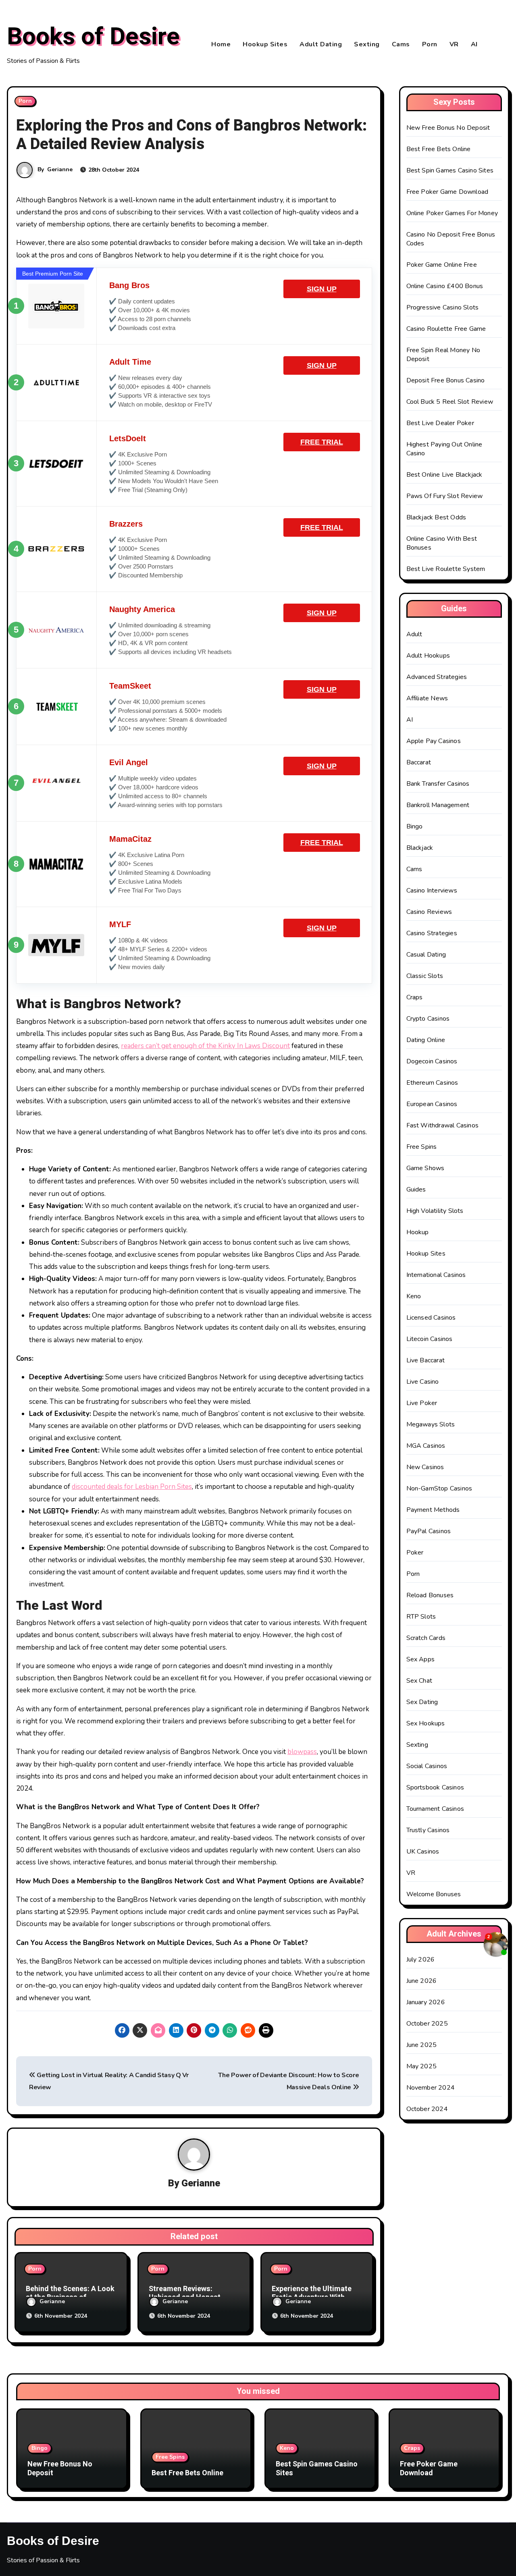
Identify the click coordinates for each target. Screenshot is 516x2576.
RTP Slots (421, 1617)
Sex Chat (419, 1681)
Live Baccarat (426, 1360)
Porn (430, 44)
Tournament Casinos (435, 1809)
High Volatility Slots (435, 1211)
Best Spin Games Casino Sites (450, 170)
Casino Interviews (432, 890)
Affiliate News (427, 698)
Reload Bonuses (430, 1595)
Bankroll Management (438, 805)
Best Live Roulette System (446, 569)
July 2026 (421, 1960)
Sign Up (322, 289)
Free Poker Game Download (447, 192)
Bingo (415, 826)
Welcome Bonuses (434, 1894)
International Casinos (436, 1275)
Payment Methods (433, 1510)
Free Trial (322, 442)
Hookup (418, 1232)
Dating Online (426, 1040)
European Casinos (432, 1104)
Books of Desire (93, 37)
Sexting (367, 44)
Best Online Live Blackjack (444, 475)
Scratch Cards (426, 1638)
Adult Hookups (428, 656)
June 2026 (422, 1981)
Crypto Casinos (428, 1019)
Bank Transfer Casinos (438, 784)
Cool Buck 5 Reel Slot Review (450, 402)
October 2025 (427, 2024)
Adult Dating (321, 44)
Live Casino (423, 1382)
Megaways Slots (431, 1424)
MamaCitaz (130, 839)
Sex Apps (421, 1659)
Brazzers (126, 524)
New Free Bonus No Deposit (448, 128)
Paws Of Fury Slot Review (445, 496)
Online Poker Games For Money (452, 213)
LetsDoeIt (128, 438)
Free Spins (422, 1147)
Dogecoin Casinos (432, 1061)
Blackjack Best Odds (436, 517)
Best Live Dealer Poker (440, 423)
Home (221, 44)
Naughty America (142, 609)
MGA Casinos (426, 1446)
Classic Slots (425, 976)
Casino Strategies (432, 933)
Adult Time (130, 362)
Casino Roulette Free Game (446, 329)
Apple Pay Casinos (434, 741)
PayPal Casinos (429, 1531)
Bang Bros (129, 285)
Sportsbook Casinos (435, 1787)
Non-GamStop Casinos (439, 1488)
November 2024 (431, 2088)
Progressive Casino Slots (443, 307)
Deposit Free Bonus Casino (446, 380)
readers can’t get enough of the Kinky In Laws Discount (205, 1046)
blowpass (302, 1752)
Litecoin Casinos (430, 1339)
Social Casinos (427, 1766)
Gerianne (60, 169)
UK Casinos (423, 1852)
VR (454, 44)
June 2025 (422, 2045)
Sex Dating (422, 1702)
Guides (416, 1189)
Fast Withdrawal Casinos (443, 1125)
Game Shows (425, 1168)
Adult (414, 634)
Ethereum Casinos (432, 1083)
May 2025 (422, 2066)
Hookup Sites (265, 44)
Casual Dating (426, 955)
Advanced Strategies (437, 677)
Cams (401, 44)
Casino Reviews (429, 912)
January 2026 (426, 2002)
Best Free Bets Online (439, 149)
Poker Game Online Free (442, 265)
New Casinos (425, 1467)
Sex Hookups (426, 1723)
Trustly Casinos (428, 1830)
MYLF (120, 924)
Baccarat (419, 762)
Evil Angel (129, 762)
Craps (415, 997)
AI (474, 44)
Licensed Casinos (431, 1318)
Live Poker (422, 1403)
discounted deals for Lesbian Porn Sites (132, 1487)
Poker (415, 1553)
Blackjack (420, 848)
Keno (414, 1296)
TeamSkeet (130, 686)
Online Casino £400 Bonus (445, 286)
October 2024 (427, 2109)
